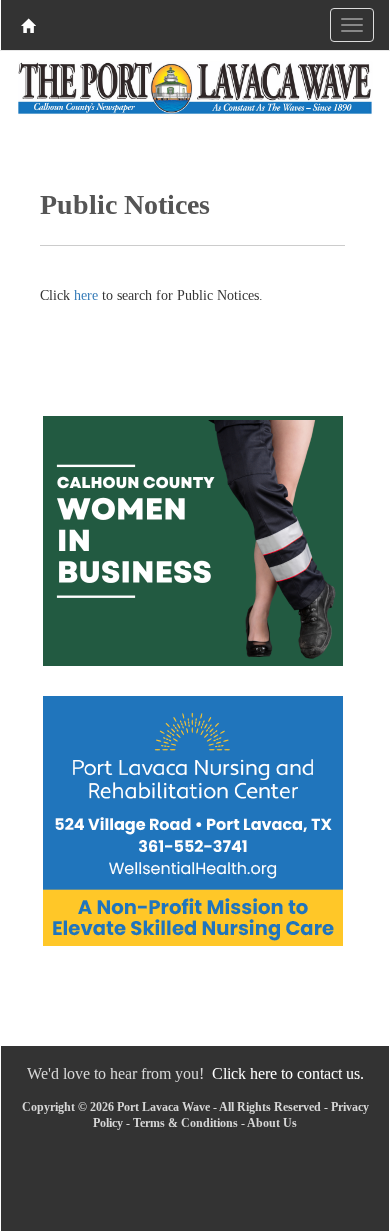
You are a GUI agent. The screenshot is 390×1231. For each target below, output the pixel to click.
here (86, 295)
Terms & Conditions (185, 1123)
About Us (272, 1123)
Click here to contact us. (288, 1073)
